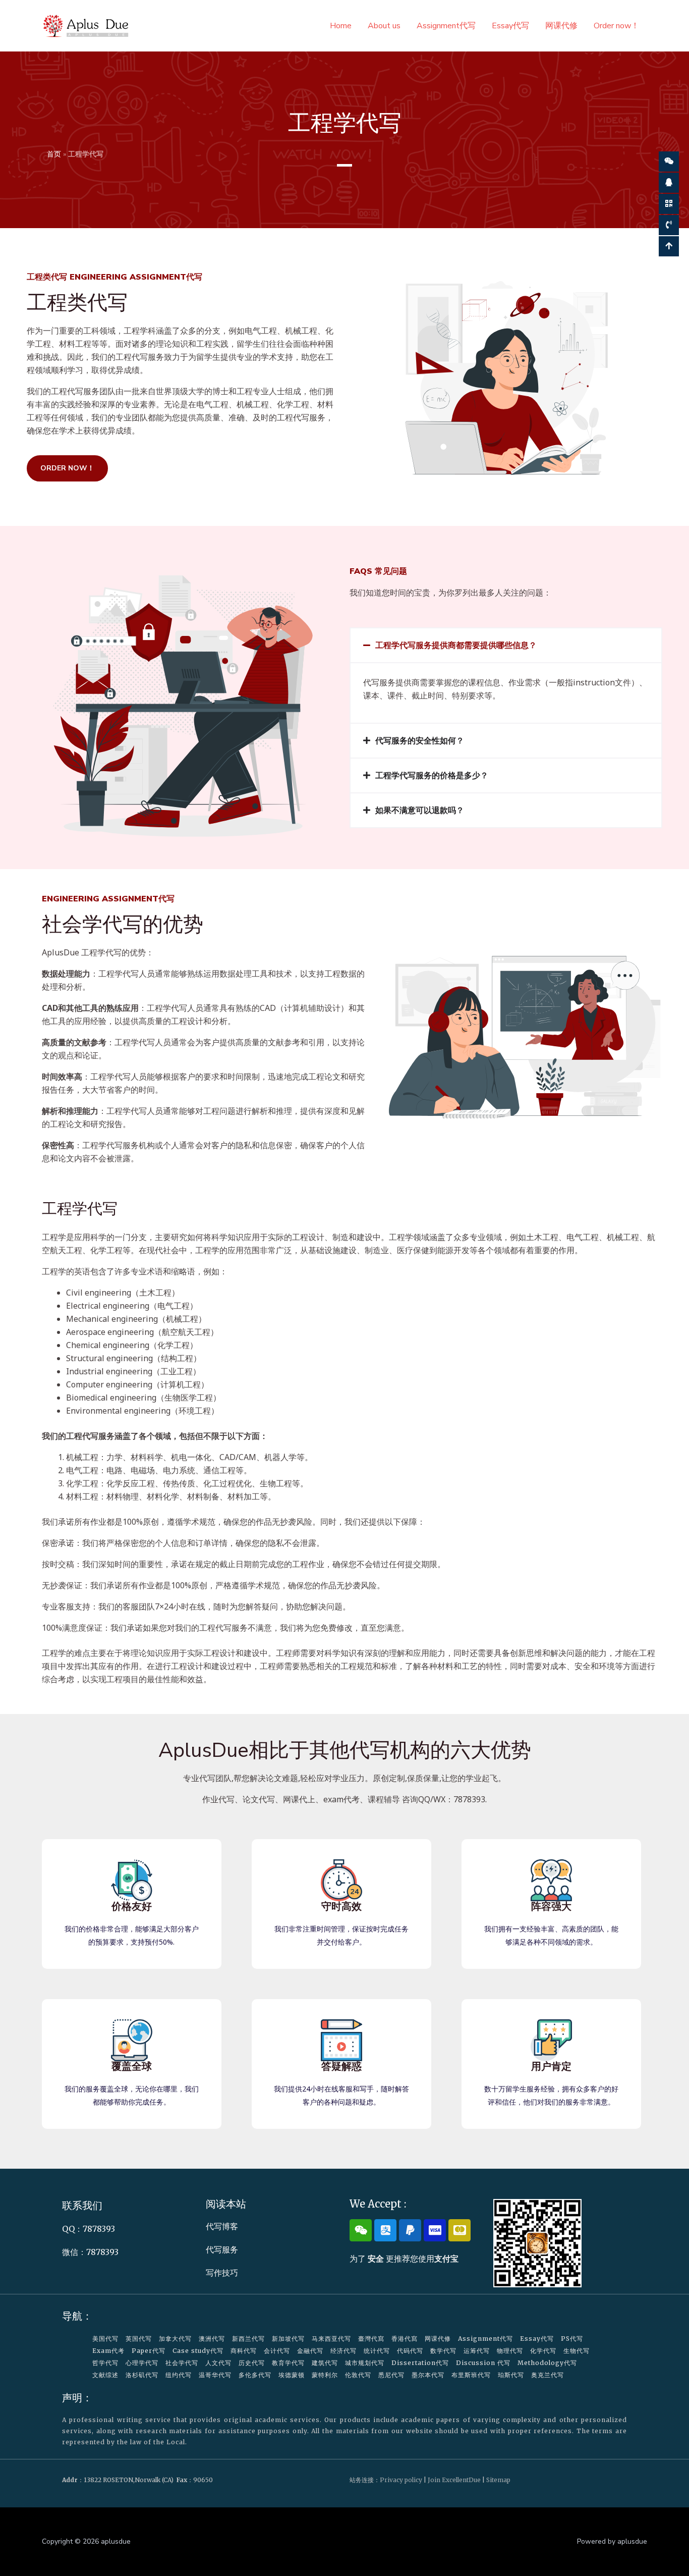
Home (341, 26)
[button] (506, 645)
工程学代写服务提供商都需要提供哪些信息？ (456, 645)
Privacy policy (401, 2480)
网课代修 (561, 26)
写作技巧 (222, 2273)
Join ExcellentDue (454, 2480)
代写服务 (222, 2249)
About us (384, 26)
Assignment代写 (446, 26)
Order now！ (616, 26)
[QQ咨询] (669, 183)
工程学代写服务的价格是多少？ (432, 775)
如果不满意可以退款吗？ (420, 810)
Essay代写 (510, 26)
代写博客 (222, 2226)
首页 (54, 154)
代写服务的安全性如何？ (420, 740)
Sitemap (498, 2480)
